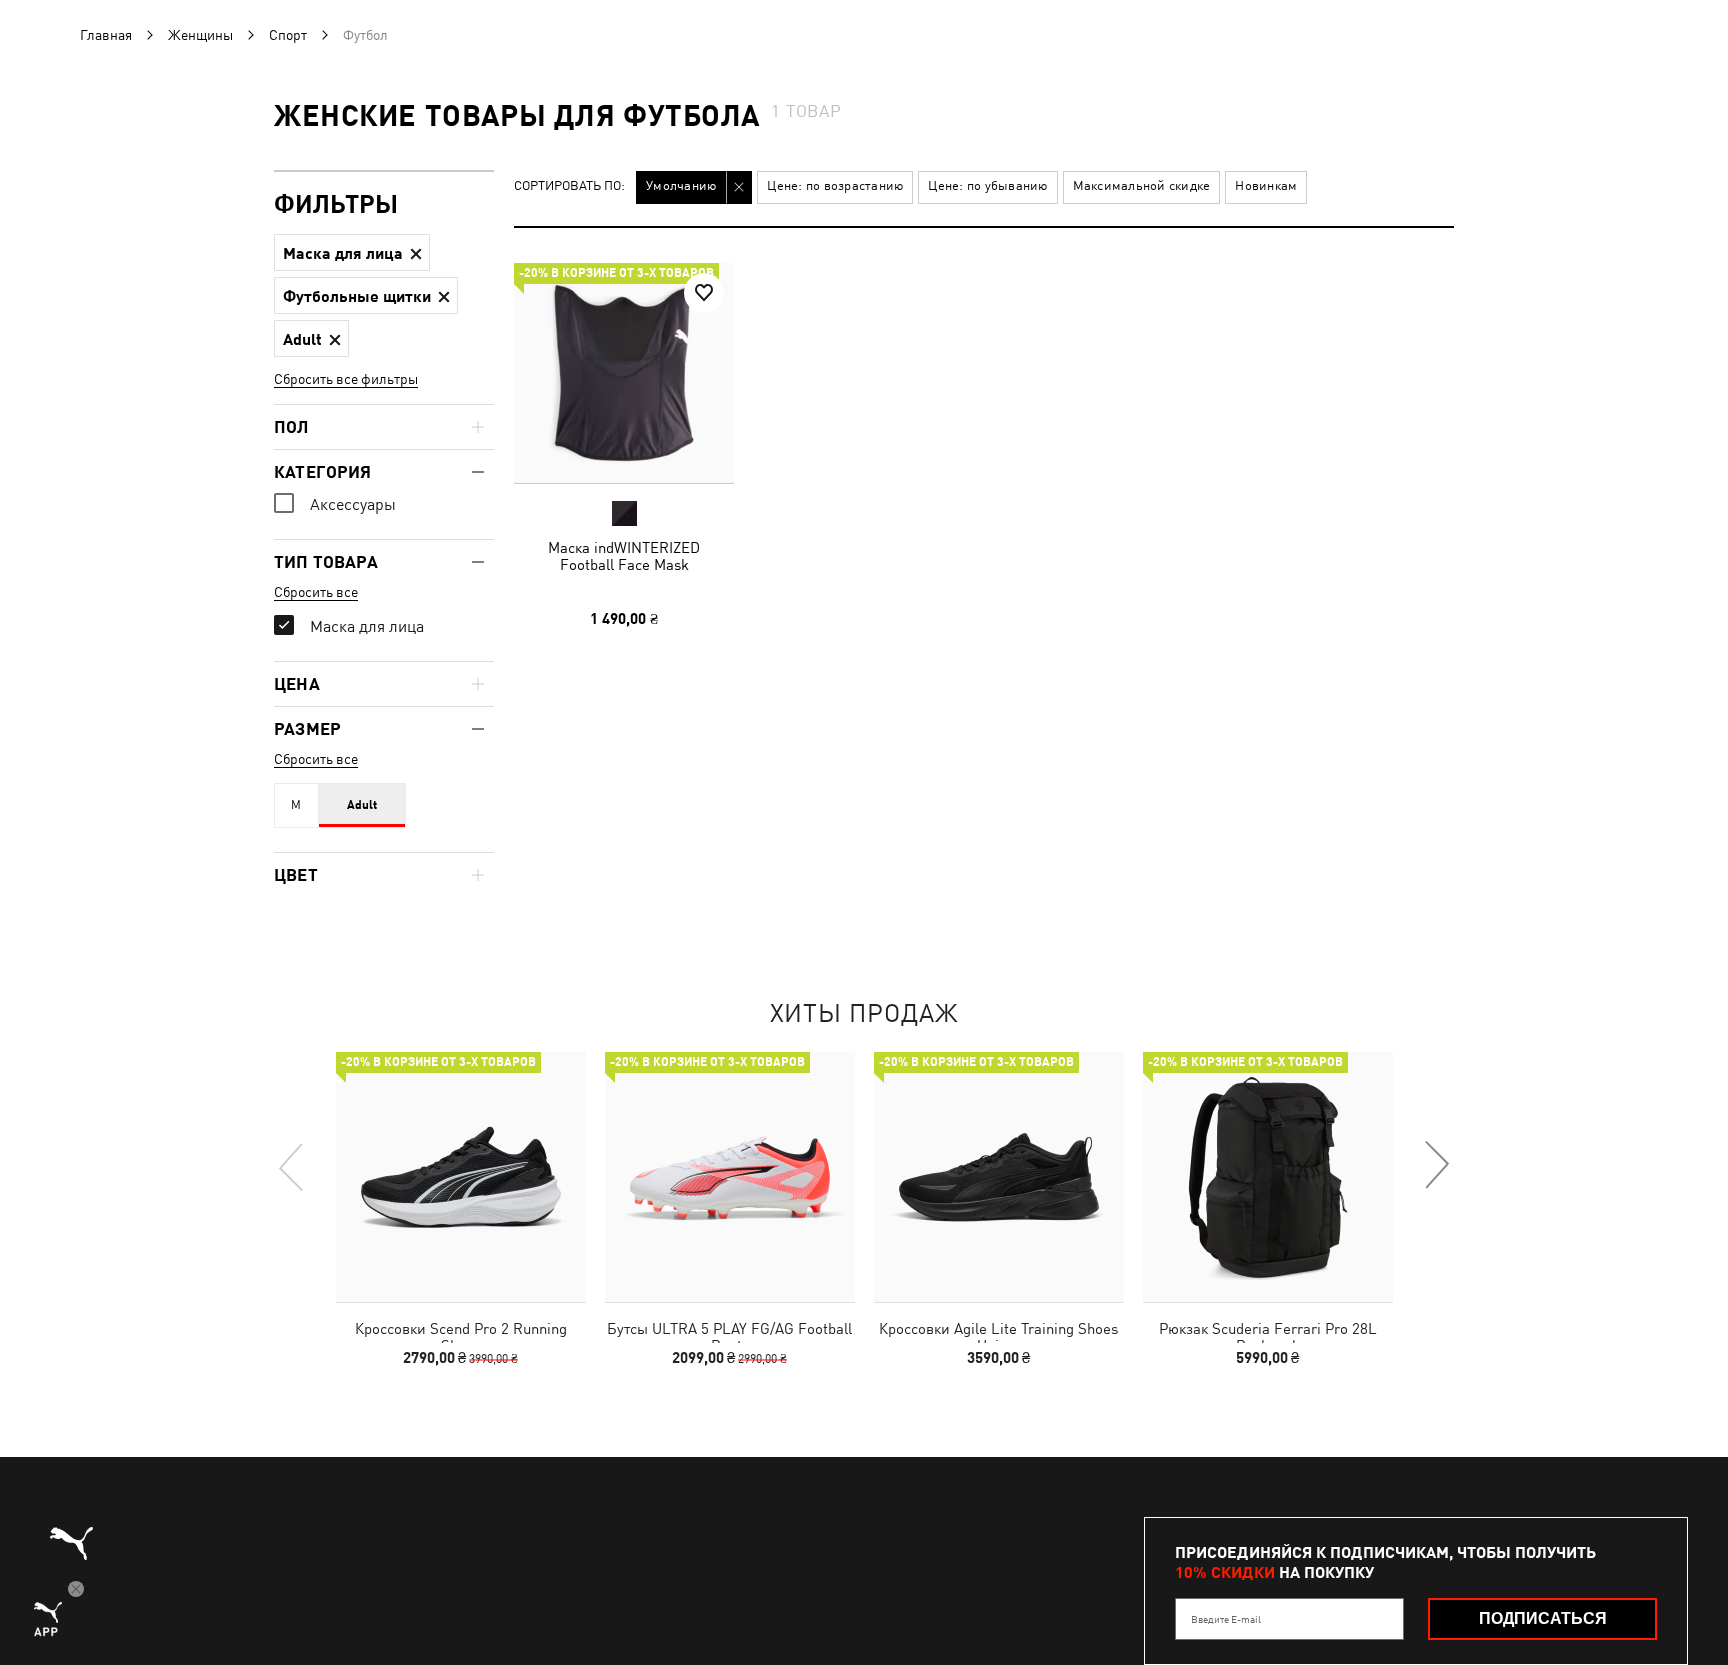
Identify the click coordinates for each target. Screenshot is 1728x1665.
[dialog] (864, 832)
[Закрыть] (1241, 606)
